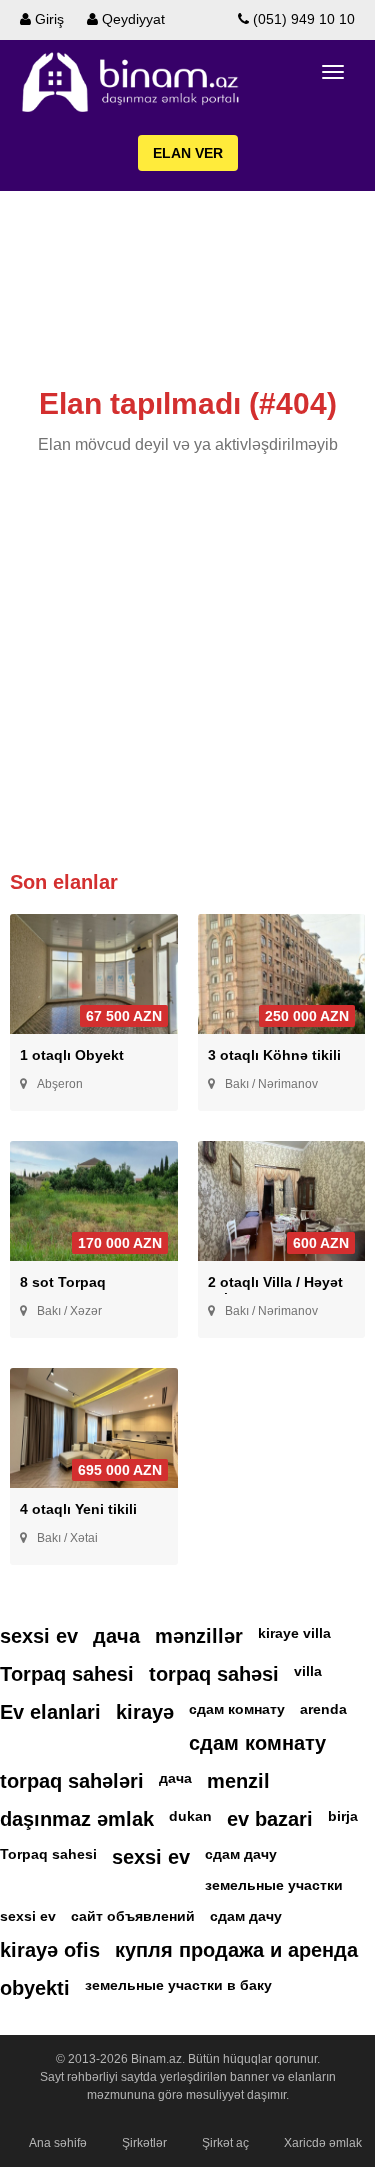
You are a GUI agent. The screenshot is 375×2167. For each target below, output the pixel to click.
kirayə (145, 1712)
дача (116, 1636)
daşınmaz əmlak (77, 1819)
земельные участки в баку (178, 1985)
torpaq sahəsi (214, 1674)
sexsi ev (39, 1636)
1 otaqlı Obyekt (72, 1055)
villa (308, 1671)
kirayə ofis (50, 1950)
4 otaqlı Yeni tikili (78, 1509)
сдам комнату (237, 1709)
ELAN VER (188, 153)
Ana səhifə (58, 2143)
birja (343, 1816)
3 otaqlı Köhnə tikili (274, 1055)
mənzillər (199, 1636)
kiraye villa (294, 1633)
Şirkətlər (144, 2143)
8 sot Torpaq (63, 1282)
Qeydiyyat (131, 19)
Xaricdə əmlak (323, 2143)
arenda (323, 1709)
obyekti (35, 1988)
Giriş (47, 19)
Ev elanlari (50, 1712)
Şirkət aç (225, 2143)
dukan (190, 1816)
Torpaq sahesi (67, 1674)
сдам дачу (241, 1854)
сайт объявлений (133, 1916)
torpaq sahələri (72, 1781)
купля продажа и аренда (236, 1950)
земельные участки (274, 1885)
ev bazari (270, 1819)
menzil (238, 1781)
